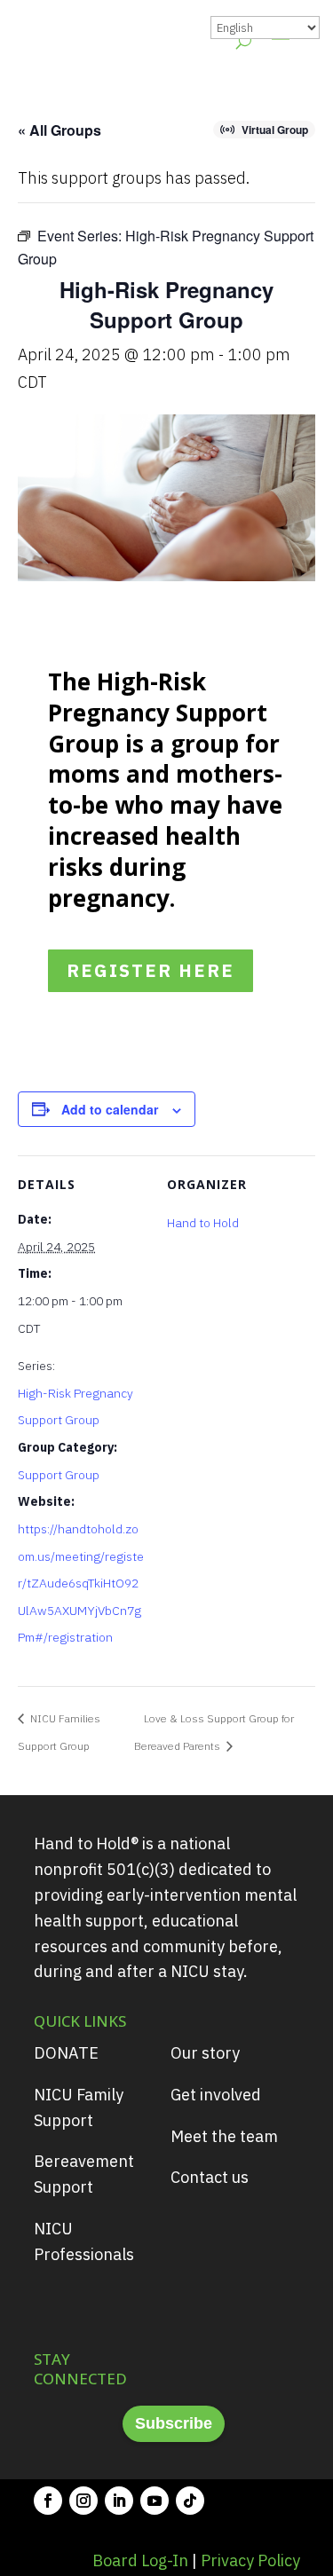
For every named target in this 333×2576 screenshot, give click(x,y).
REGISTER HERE (151, 970)
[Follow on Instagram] (83, 2501)
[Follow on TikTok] (190, 2501)
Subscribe (174, 2423)
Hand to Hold (203, 1223)
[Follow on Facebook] (48, 2501)
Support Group (59, 1475)
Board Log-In (140, 2560)
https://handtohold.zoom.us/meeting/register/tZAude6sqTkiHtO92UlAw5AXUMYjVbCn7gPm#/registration (81, 1583)
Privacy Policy (250, 2560)
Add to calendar (110, 1109)
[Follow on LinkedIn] (119, 2501)
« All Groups (59, 130)
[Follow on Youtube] (155, 2501)
